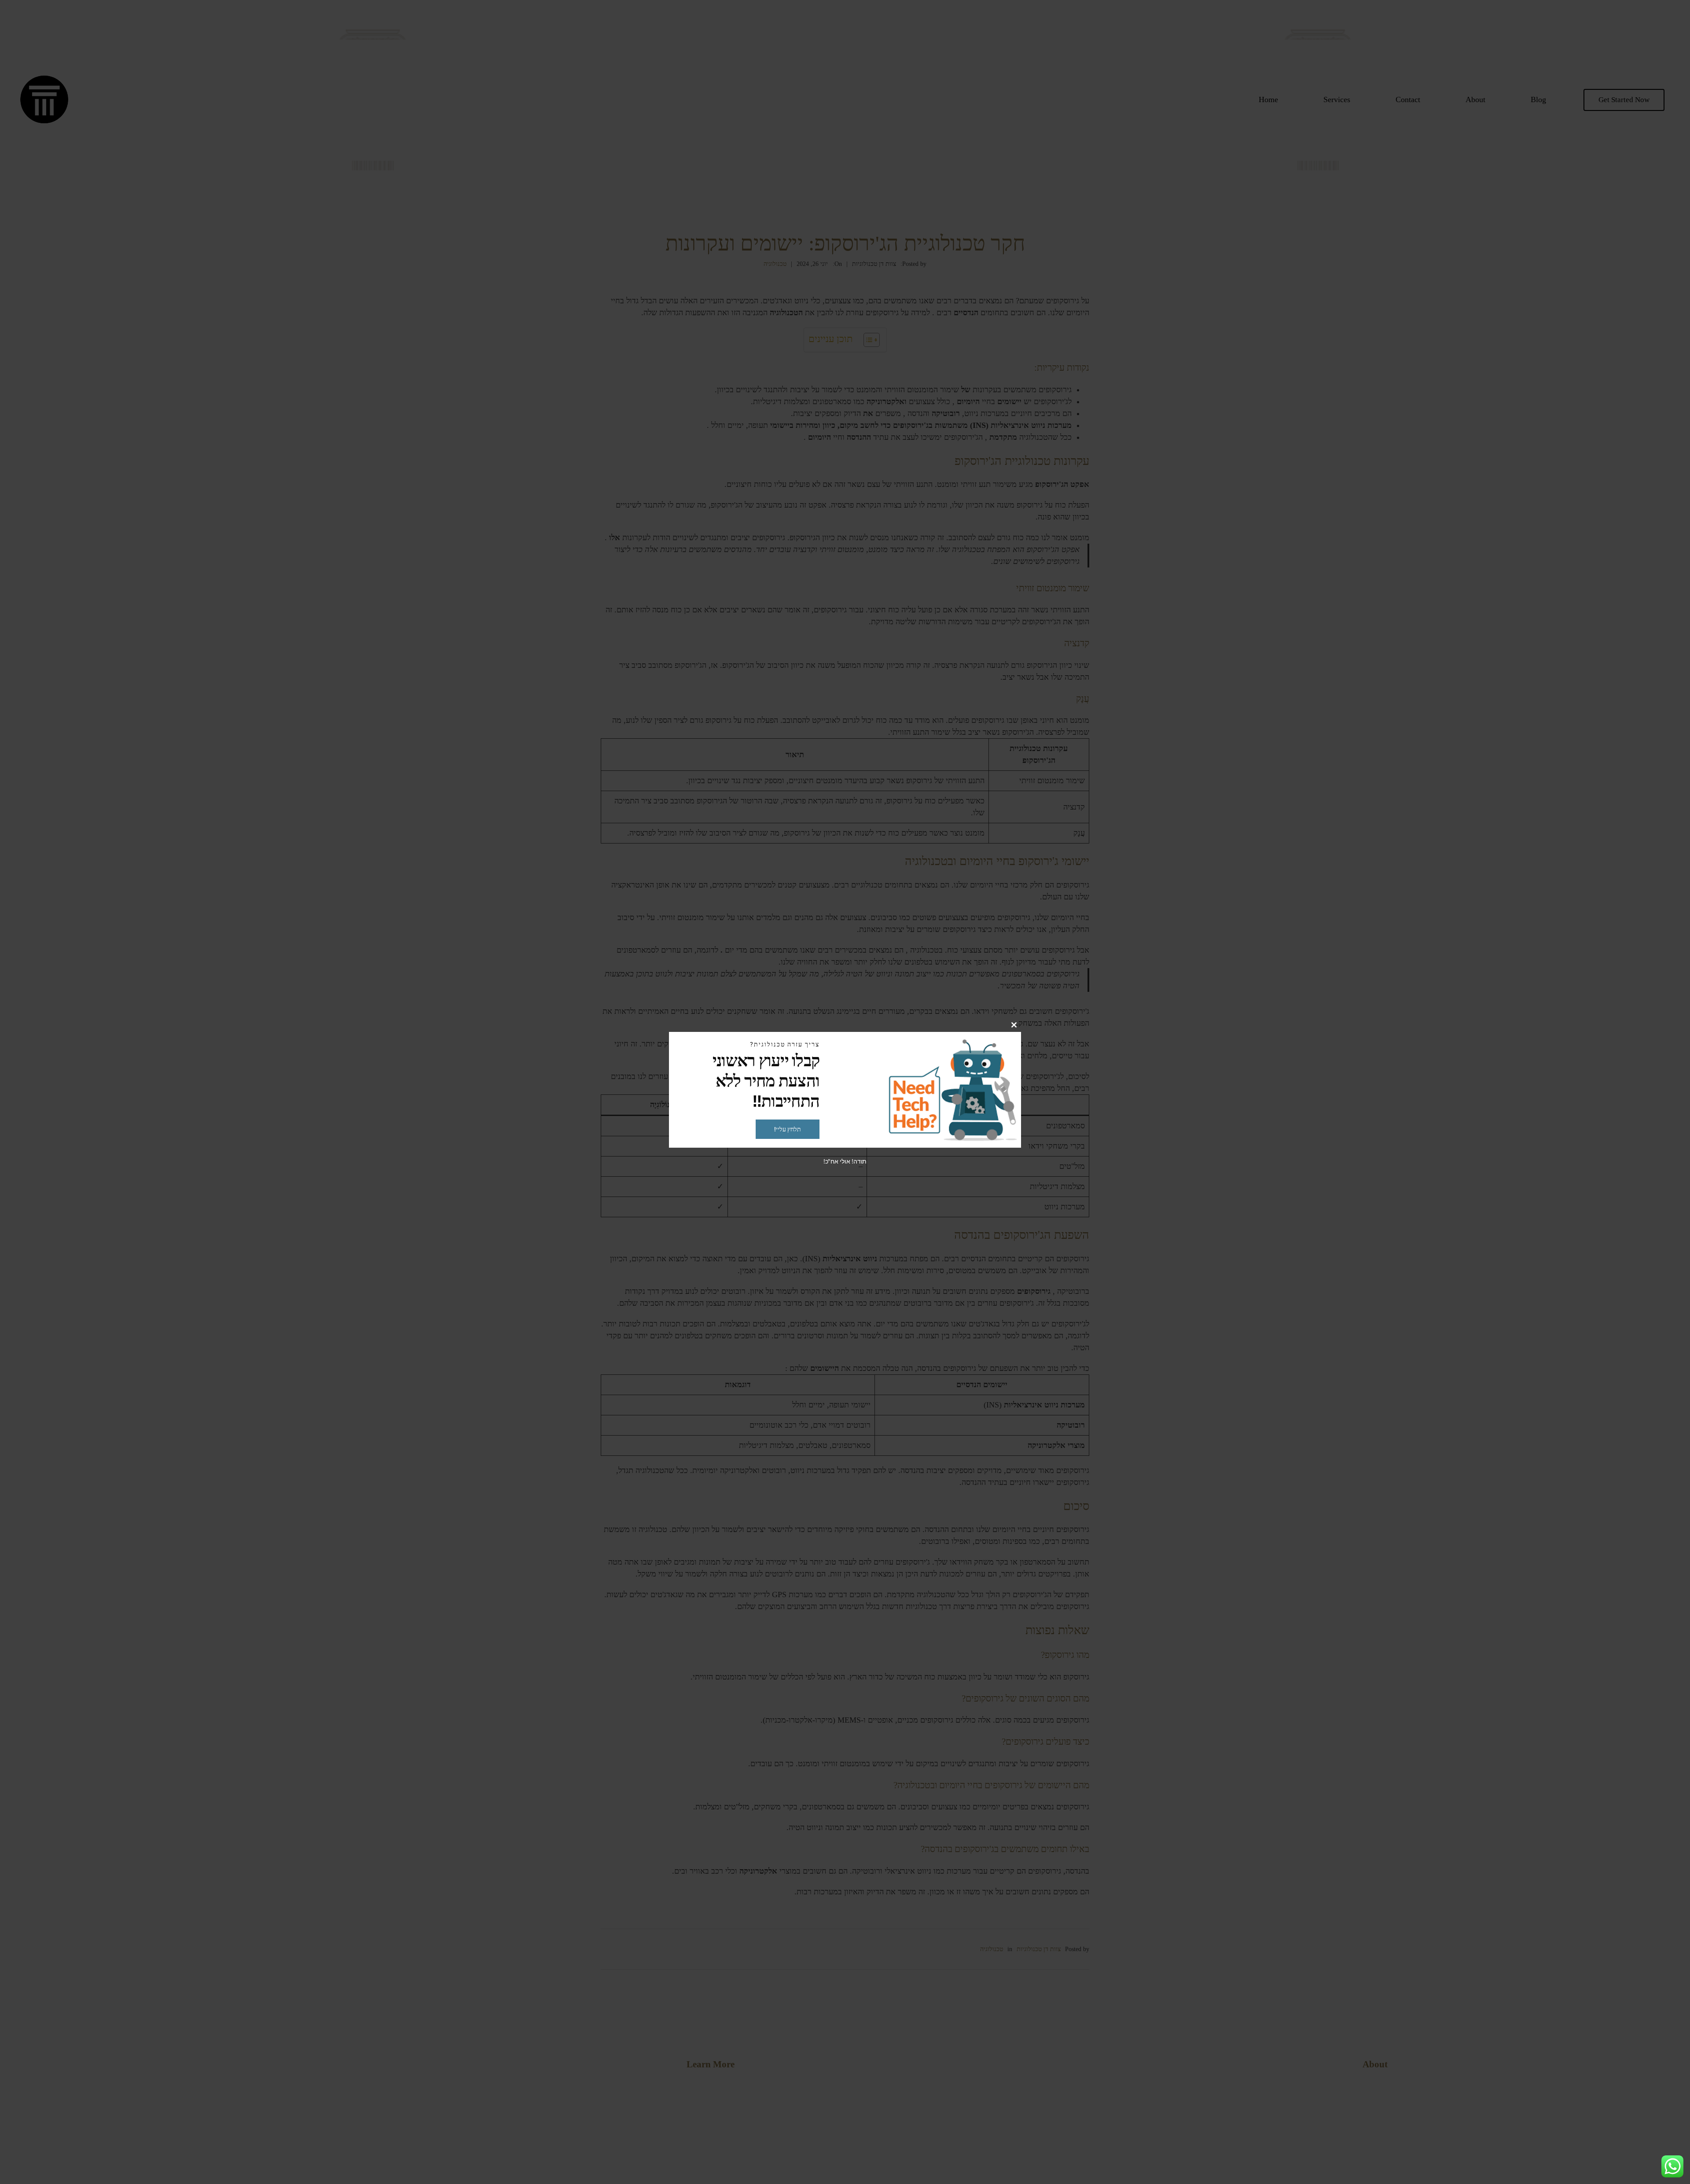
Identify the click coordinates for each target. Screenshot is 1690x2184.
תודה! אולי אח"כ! (845, 1161)
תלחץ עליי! (788, 1129)
